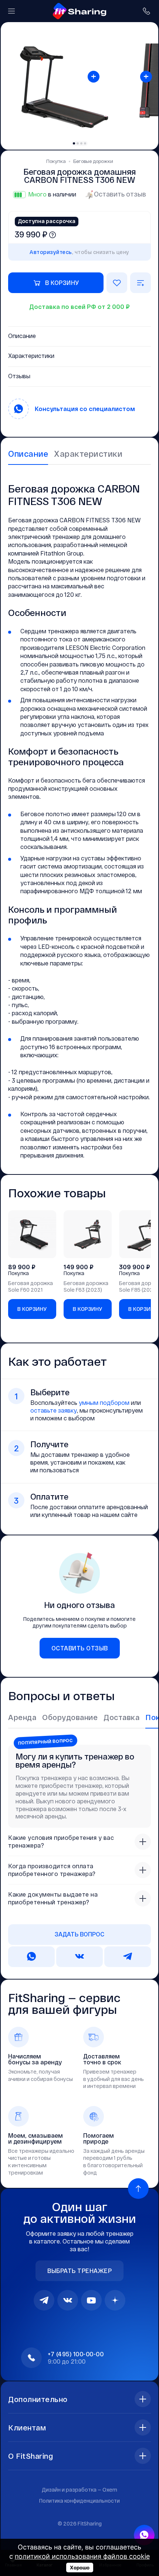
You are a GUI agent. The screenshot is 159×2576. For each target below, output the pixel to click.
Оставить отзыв (120, 194)
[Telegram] (44, 2300)
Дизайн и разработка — (79, 2490)
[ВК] (68, 2300)
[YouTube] (91, 2300)
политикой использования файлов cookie (82, 2556)
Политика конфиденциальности (79, 2501)
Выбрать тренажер (79, 2271)
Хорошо (80, 2568)
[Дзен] (115, 2300)
